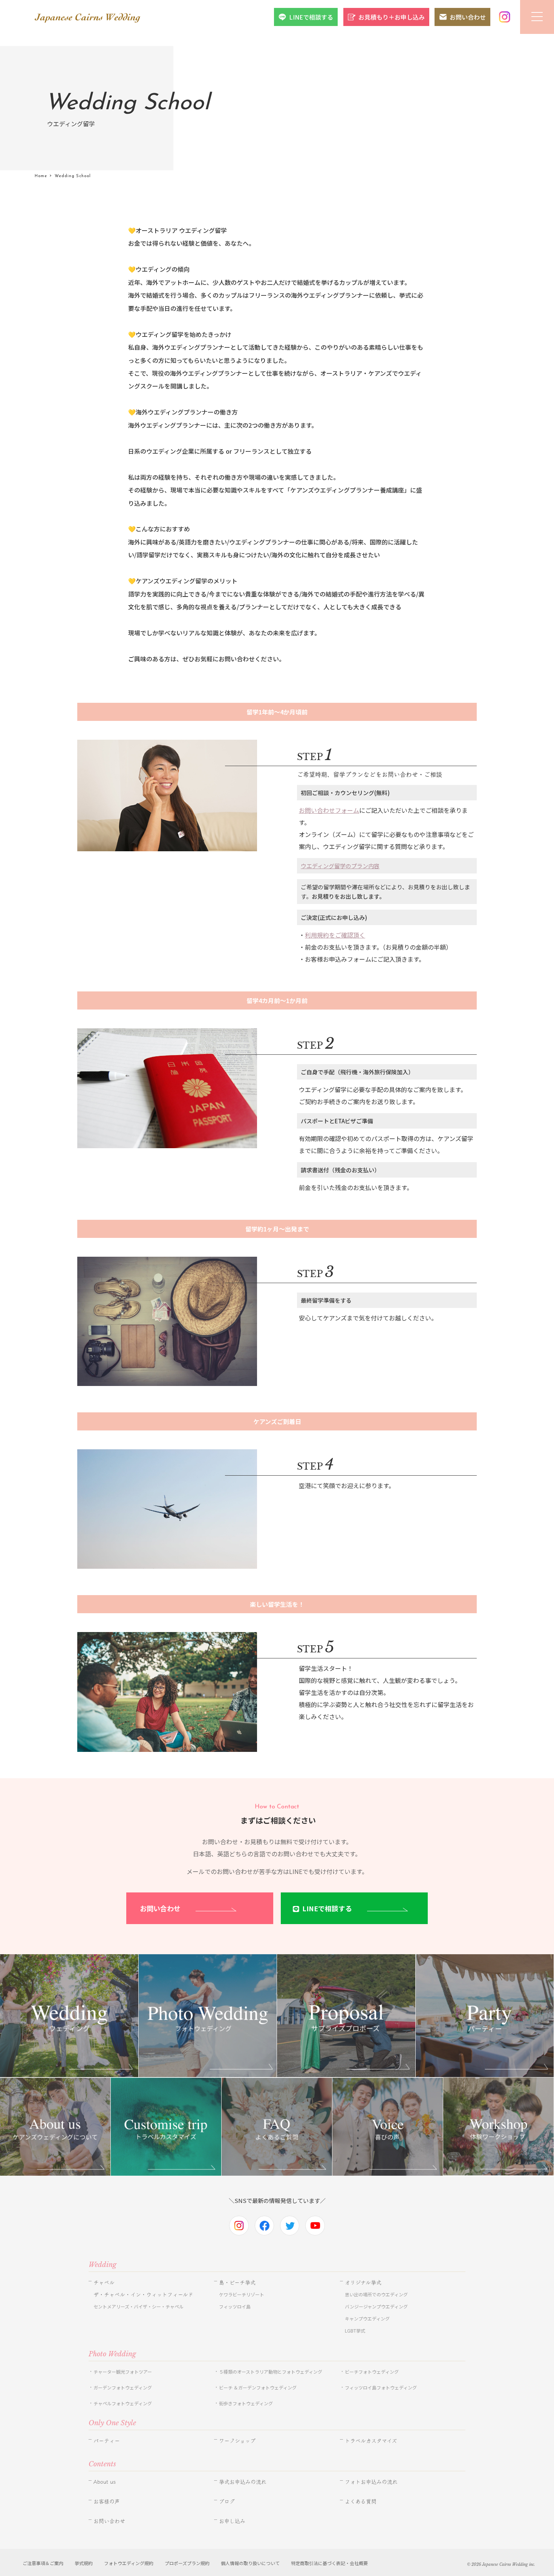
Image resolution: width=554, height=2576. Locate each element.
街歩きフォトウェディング (246, 2403)
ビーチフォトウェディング (372, 2372)
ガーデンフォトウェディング (123, 2387)
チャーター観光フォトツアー (123, 2372)
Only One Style (112, 2423)
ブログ (227, 2501)
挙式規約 (84, 2563)
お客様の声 (107, 2501)
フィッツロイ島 (235, 2306)
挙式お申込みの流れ (243, 2482)
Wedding (103, 2265)
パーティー (107, 2441)
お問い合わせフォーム (329, 810)
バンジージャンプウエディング (376, 2306)
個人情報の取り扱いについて (250, 2563)
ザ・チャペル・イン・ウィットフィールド (143, 2295)
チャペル (104, 2282)
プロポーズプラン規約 (187, 2563)
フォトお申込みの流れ (371, 2482)
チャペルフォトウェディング (123, 2403)
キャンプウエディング (367, 2318)
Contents (102, 2464)
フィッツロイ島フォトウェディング (381, 2387)
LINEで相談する (311, 17)
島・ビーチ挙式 (237, 2282)
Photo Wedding (112, 2354)
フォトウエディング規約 (129, 2563)
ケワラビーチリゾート (242, 2294)
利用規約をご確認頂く (335, 935)
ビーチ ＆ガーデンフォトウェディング (258, 2387)
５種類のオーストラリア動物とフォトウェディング (273, 2372)
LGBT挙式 (355, 2330)
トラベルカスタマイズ (371, 2441)
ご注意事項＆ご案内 (43, 2563)
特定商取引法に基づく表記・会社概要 (329, 2563)
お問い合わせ (468, 17)
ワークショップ (237, 2441)
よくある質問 (361, 2501)
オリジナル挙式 (363, 2282)
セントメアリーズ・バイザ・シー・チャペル (138, 2306)
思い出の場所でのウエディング (376, 2294)
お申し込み (232, 2521)
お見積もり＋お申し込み (392, 17)
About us (105, 2482)
